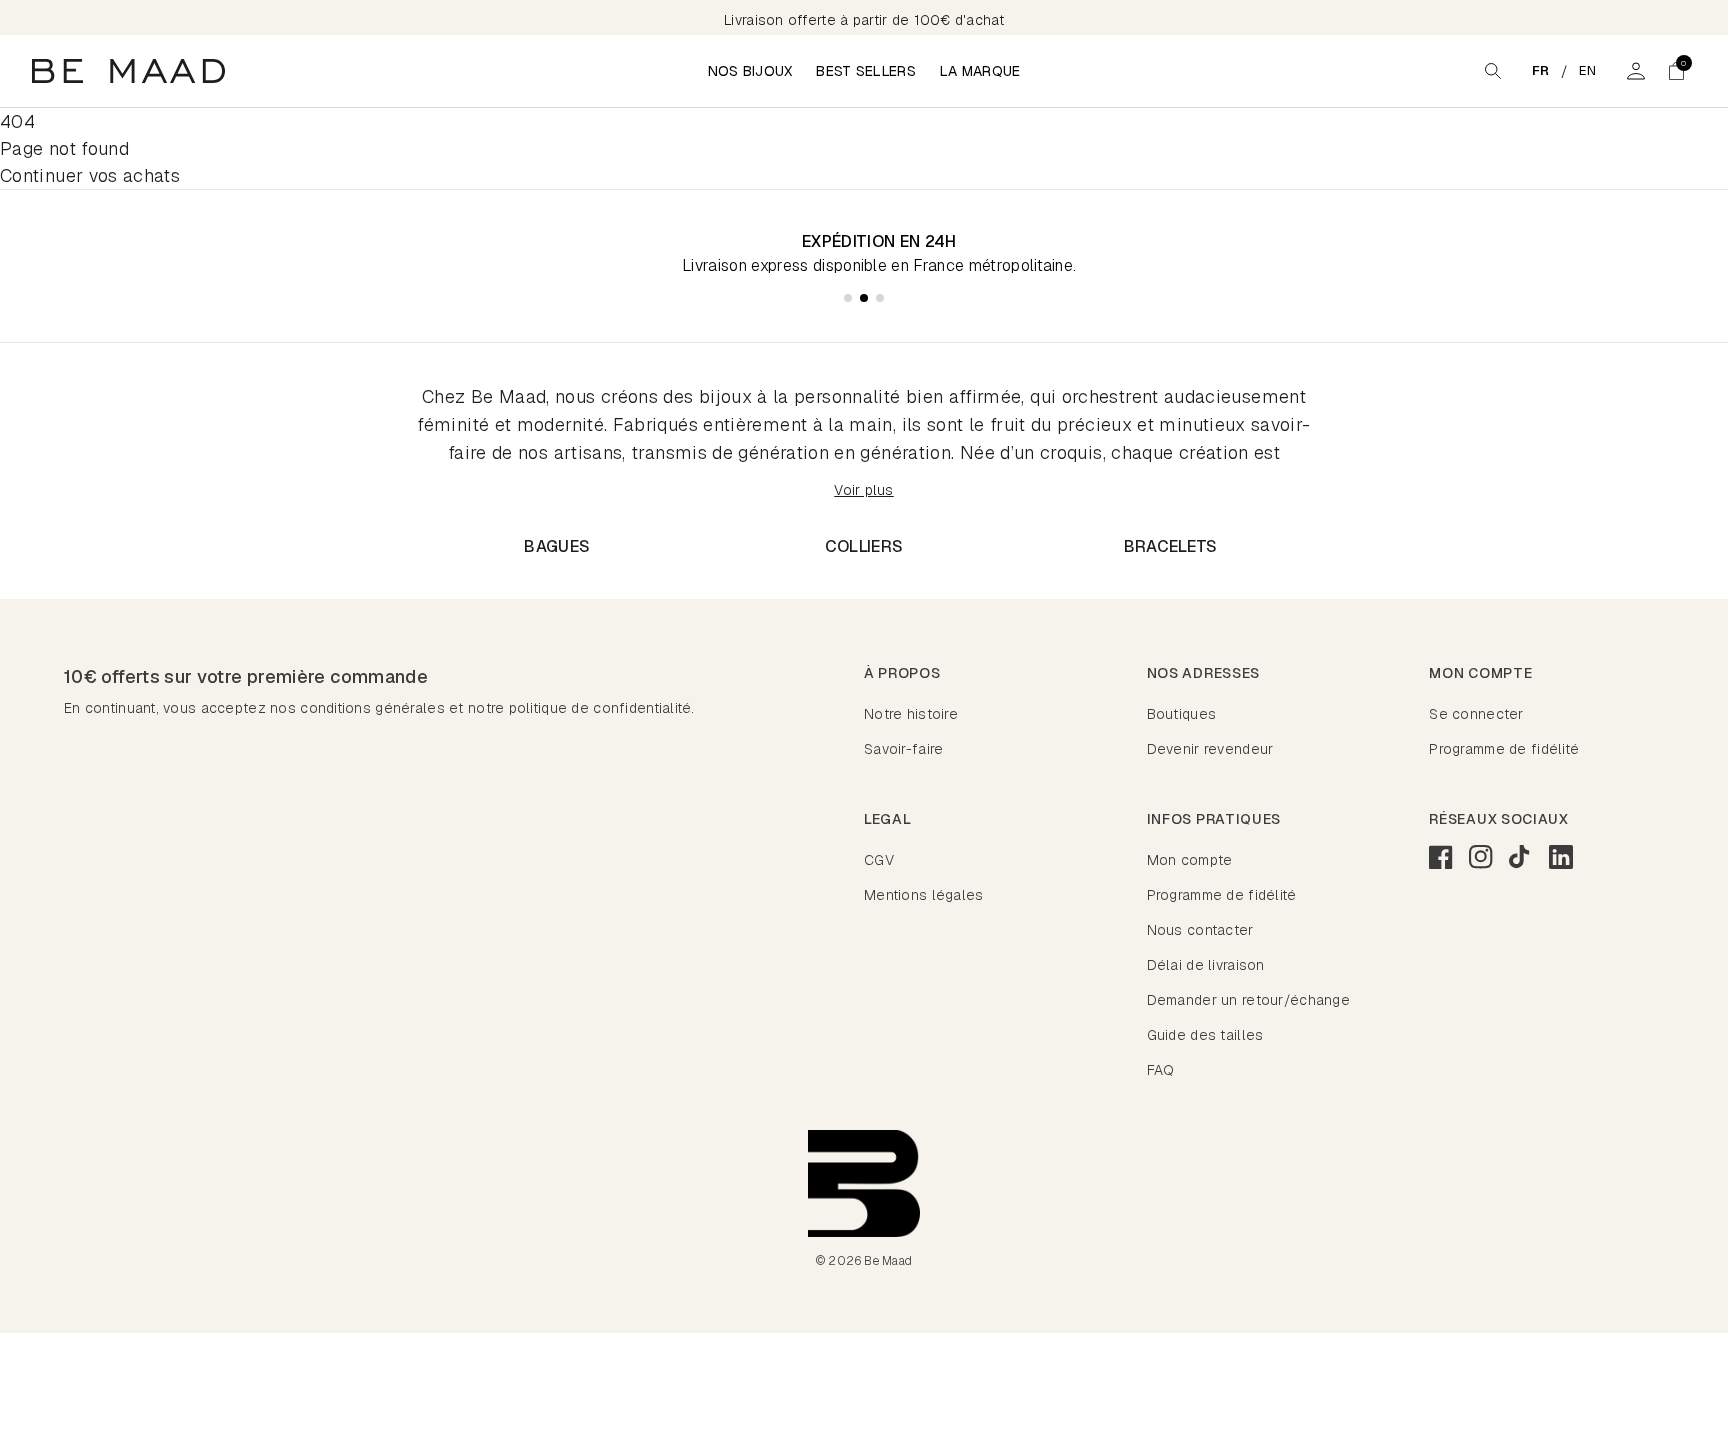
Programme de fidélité (1504, 749)
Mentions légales (923, 895)
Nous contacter (1200, 930)
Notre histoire (911, 714)
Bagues (557, 546)
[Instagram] (1481, 857)
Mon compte (1190, 860)
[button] (1676, 71)
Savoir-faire (903, 749)
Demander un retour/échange (1248, 1000)
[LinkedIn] (1561, 857)
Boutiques (1182, 714)
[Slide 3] (880, 298)
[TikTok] (1521, 857)
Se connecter (1476, 714)
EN (1588, 70)
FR (1541, 70)
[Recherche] (1493, 71)
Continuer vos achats (90, 175)
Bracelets (1171, 546)
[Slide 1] (848, 298)
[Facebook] (1441, 857)
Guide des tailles (1205, 1035)
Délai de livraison (1206, 965)
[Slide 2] (864, 298)
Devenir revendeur (1210, 749)
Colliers (864, 546)
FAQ (1161, 1070)
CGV (879, 860)
